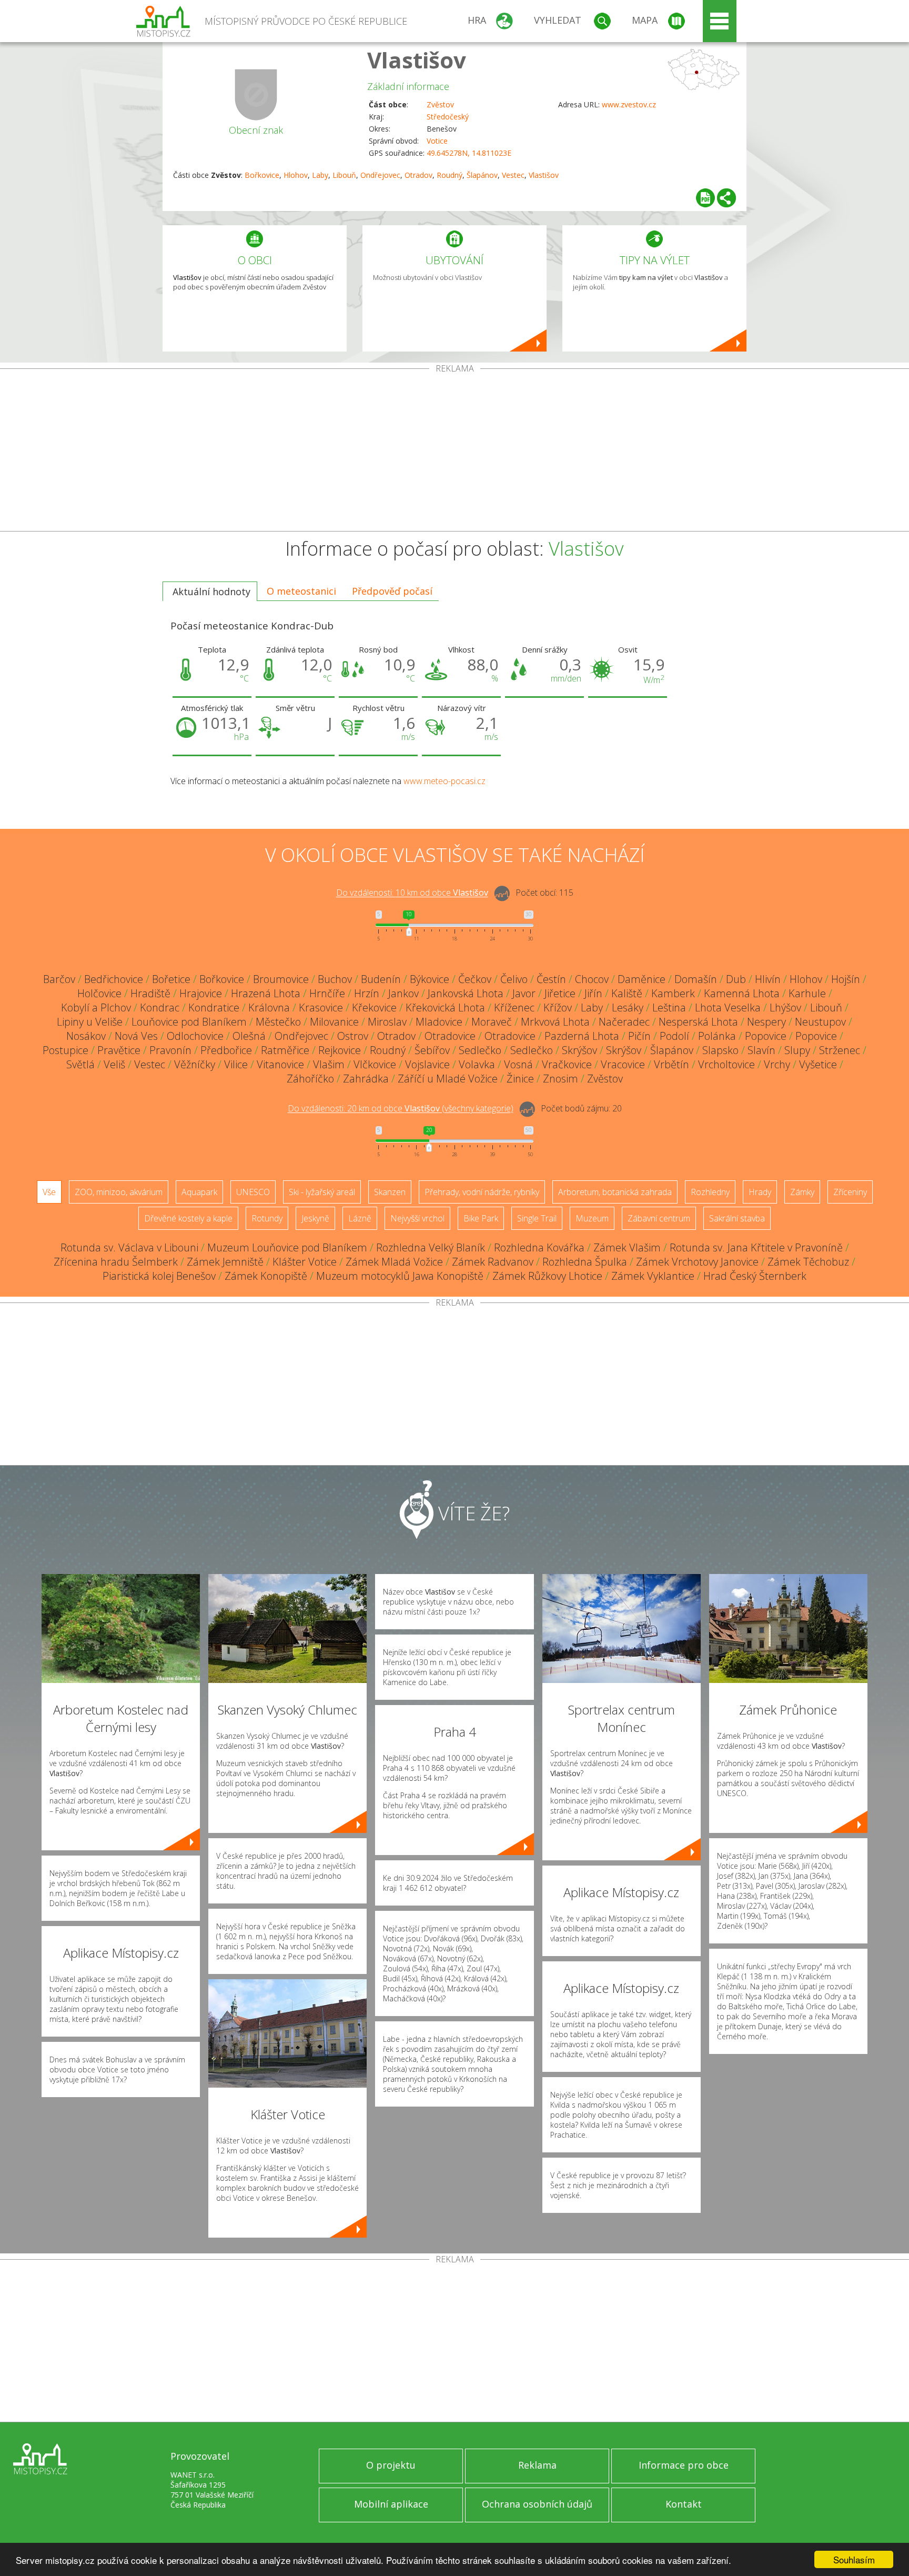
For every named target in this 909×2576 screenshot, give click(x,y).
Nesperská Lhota (698, 1022)
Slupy (797, 1050)
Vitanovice (280, 1064)
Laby (320, 175)
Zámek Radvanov (493, 1262)
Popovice (766, 1036)
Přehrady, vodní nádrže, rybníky (482, 1192)
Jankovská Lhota (466, 993)
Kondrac (160, 1008)
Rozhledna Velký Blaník (431, 1247)
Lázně (360, 1218)
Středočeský (448, 117)
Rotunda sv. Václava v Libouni (129, 1247)
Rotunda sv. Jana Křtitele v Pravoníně (756, 1247)
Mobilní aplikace (391, 2504)
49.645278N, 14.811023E (469, 153)
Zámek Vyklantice (653, 1276)
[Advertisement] (454, 452)
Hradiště (150, 993)
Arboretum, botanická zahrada (615, 1192)
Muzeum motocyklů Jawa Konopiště (400, 1276)
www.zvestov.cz (629, 104)
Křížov (558, 1008)
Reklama (537, 2465)
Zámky (802, 1192)
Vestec (513, 175)
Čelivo (514, 979)
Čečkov (475, 979)
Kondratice (214, 1008)
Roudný (450, 175)
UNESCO (253, 1192)
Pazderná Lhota (582, 1036)
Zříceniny (850, 1192)
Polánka (717, 1036)
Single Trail (537, 1218)
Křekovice (374, 1008)
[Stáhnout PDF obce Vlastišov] (705, 198)
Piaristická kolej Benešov (159, 1276)
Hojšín (846, 979)
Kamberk (673, 993)
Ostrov (353, 1036)
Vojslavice (427, 1064)
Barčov (59, 979)
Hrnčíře (327, 993)
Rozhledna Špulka (585, 1262)
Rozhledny (710, 1192)
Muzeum (592, 1218)
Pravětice (119, 1050)
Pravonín (170, 1050)
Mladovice (439, 1022)
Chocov (592, 979)
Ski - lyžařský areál (322, 1192)
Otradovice (450, 1036)
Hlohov (296, 175)
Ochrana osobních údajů (537, 2504)
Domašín (696, 979)
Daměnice (642, 979)
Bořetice (171, 979)
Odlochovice (195, 1036)
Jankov (403, 993)
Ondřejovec (380, 175)
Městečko (278, 1022)
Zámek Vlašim (627, 1247)
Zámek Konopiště (266, 1276)
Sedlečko (480, 1050)
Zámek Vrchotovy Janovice (697, 1262)
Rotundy (267, 1218)
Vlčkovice (375, 1064)
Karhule (807, 993)
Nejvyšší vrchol (417, 1218)
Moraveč (492, 1022)
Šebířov (432, 1050)
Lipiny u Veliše (90, 1022)
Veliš (114, 1064)
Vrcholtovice (726, 1064)
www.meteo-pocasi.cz (445, 781)
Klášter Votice (305, 1262)
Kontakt (684, 2504)
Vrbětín (671, 1064)
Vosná (518, 1064)
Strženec (840, 1050)
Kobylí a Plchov (96, 1008)
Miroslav (387, 1022)
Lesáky (628, 1008)
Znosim (560, 1079)
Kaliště (627, 993)
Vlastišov (417, 60)
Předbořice (226, 1050)
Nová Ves (136, 1036)
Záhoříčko (310, 1079)
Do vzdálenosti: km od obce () (401, 1109)
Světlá (80, 1064)
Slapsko (720, 1050)
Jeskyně (315, 1218)
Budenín (381, 979)
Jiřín (593, 993)
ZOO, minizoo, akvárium (119, 1192)
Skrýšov (579, 1050)
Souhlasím (854, 2559)
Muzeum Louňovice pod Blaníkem (287, 1247)
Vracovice (623, 1064)
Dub (736, 979)
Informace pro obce (684, 2465)
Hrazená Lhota (266, 993)
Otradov (418, 175)
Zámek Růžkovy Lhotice (547, 1276)
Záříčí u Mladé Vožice (448, 1079)
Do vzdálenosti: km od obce (412, 893)
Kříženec (514, 1008)
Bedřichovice (114, 979)
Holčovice (99, 993)
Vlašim (329, 1064)
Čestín (551, 979)
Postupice (65, 1050)
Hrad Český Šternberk (755, 1276)
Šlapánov (482, 175)
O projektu (391, 2465)
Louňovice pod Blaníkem (189, 1022)
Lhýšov (785, 1008)
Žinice (520, 1079)
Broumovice (281, 979)
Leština (669, 1008)
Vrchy (777, 1064)
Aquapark (199, 1192)
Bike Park (481, 1218)
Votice (437, 141)
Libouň (344, 175)
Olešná (249, 1036)
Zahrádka (366, 1079)
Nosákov (86, 1036)
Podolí (674, 1036)
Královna (269, 1008)
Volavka (477, 1064)
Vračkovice (567, 1064)
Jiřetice (560, 993)
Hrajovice (201, 993)
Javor (524, 993)
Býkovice (430, 979)
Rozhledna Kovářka (539, 1247)
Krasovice (321, 1008)
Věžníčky (195, 1064)
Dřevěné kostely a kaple (188, 1218)
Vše (49, 1192)
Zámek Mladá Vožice (394, 1262)
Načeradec (624, 1022)
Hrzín (367, 993)
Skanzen (390, 1192)
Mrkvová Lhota (555, 1022)
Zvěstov (440, 104)
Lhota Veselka (728, 1008)
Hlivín (768, 979)
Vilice (236, 1064)
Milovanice (334, 1022)
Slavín (761, 1050)
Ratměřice (285, 1050)
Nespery (766, 1022)
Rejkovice (340, 1050)
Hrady (760, 1192)
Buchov (335, 979)
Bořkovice (262, 175)
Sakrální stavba (737, 1218)
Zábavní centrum (659, 1218)
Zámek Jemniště (225, 1262)
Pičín (639, 1036)
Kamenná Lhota (742, 993)
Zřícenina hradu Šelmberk (116, 1262)
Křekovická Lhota (445, 1008)
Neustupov (820, 1022)
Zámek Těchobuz (808, 1262)
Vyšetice (818, 1064)
